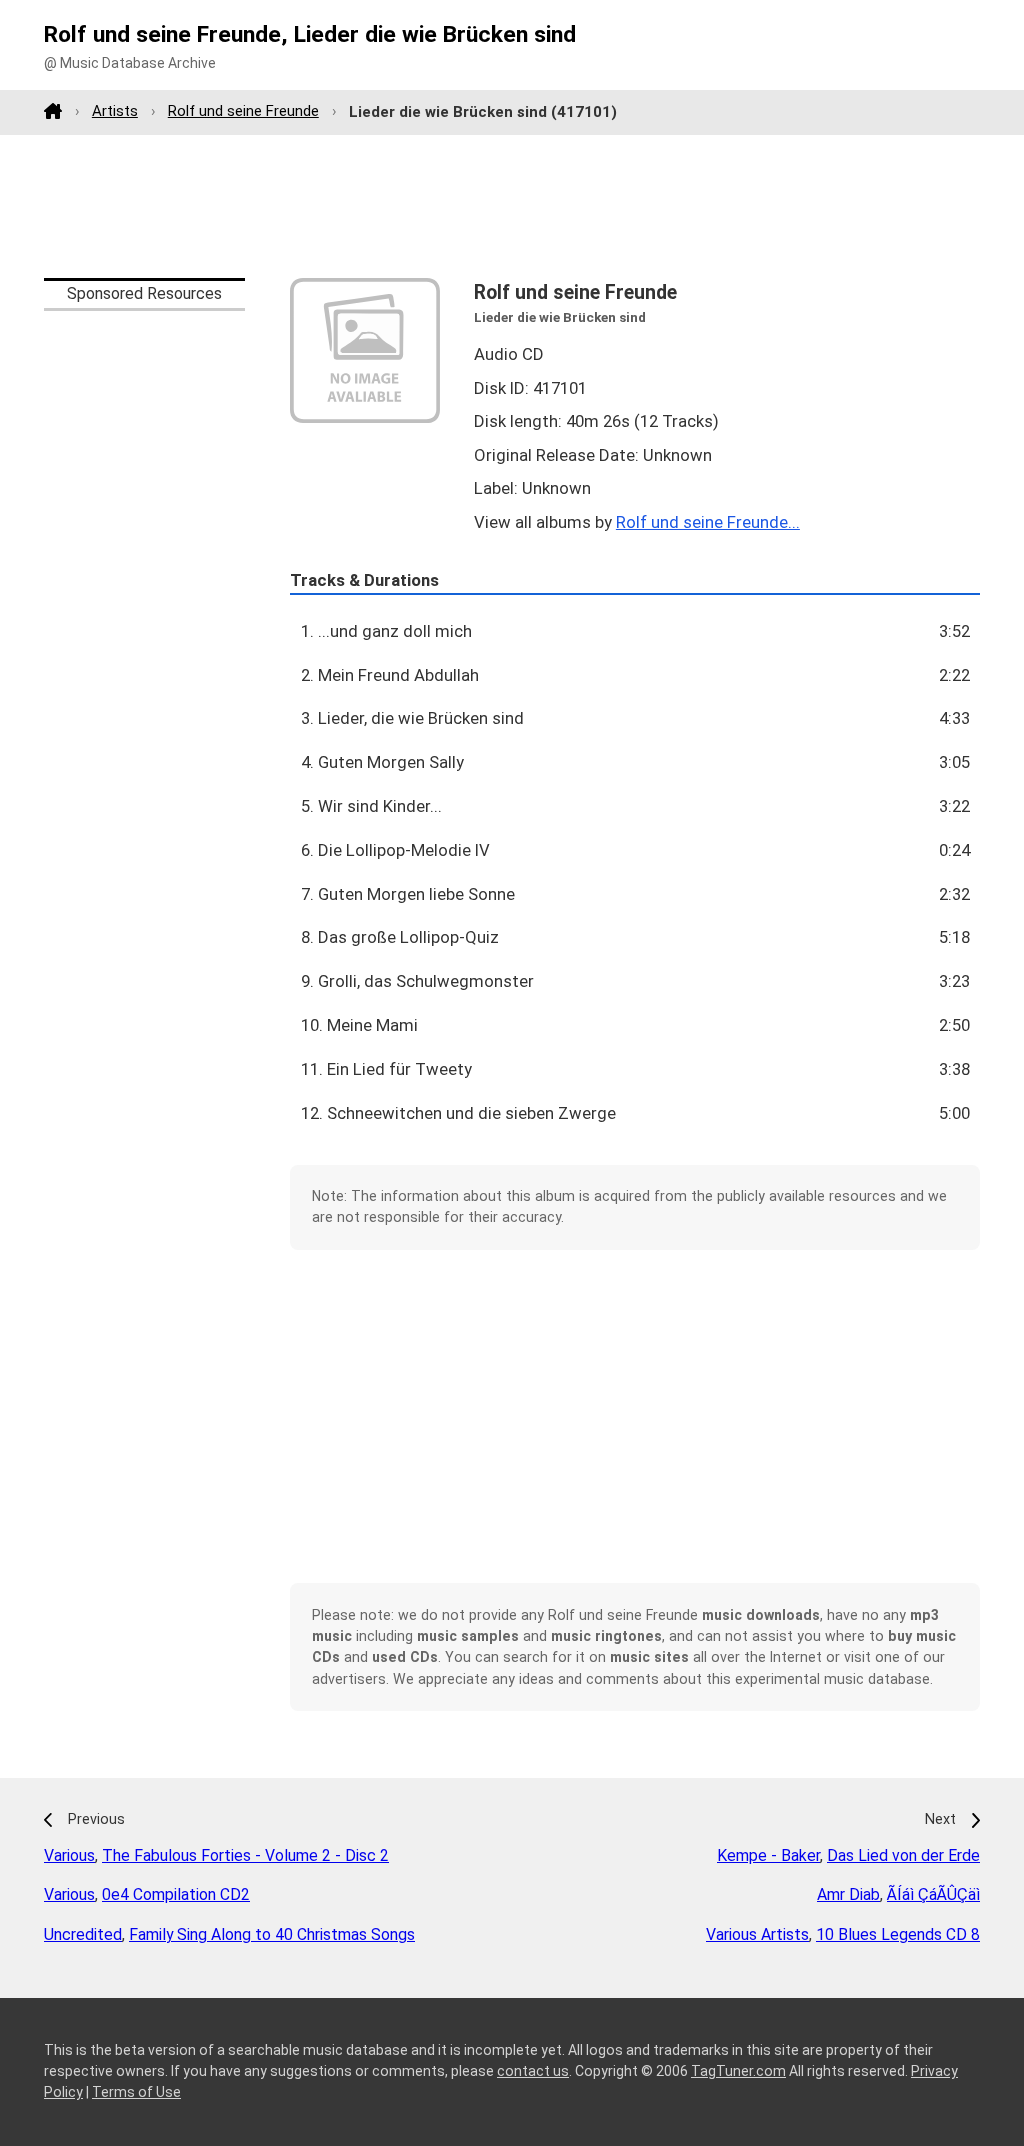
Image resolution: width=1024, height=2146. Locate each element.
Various (69, 1855)
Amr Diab (848, 1894)
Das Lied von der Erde (903, 1855)
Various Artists (757, 1934)
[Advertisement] (512, 206)
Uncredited (83, 1934)
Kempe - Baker (768, 1855)
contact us (533, 2071)
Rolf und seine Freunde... (708, 522)
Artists (115, 111)
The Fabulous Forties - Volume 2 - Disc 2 (245, 1855)
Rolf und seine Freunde (243, 111)
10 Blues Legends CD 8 (898, 1934)
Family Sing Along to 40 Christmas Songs (272, 1934)
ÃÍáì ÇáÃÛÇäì (933, 1894)
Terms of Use (136, 2092)
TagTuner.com (738, 2071)
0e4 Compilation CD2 (176, 1894)
